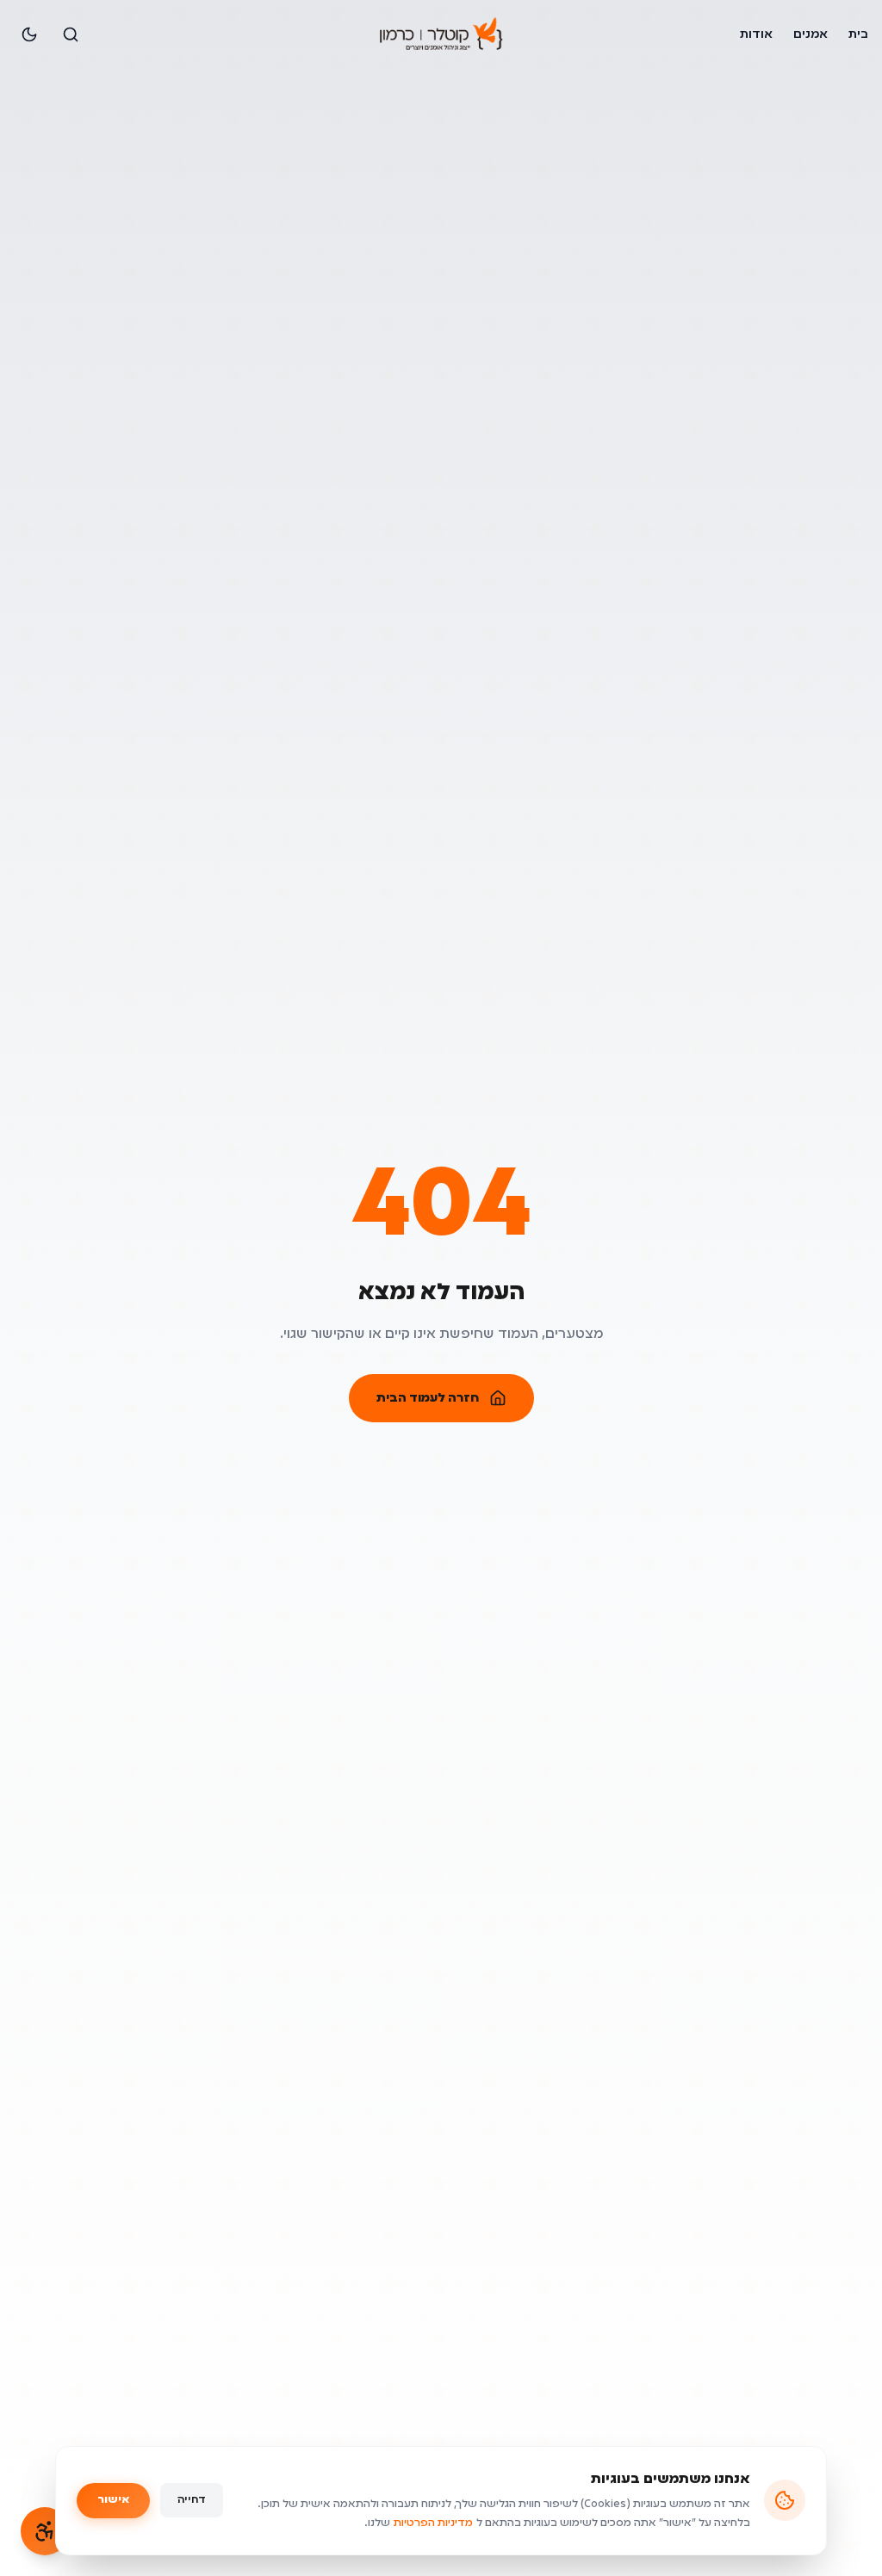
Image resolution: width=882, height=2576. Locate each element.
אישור (113, 2500)
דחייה (192, 2500)
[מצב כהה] (29, 34)
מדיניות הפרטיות (433, 2523)
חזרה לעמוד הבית (428, 1398)
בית (858, 34)
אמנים (811, 34)
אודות (756, 34)
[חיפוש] (71, 34)
